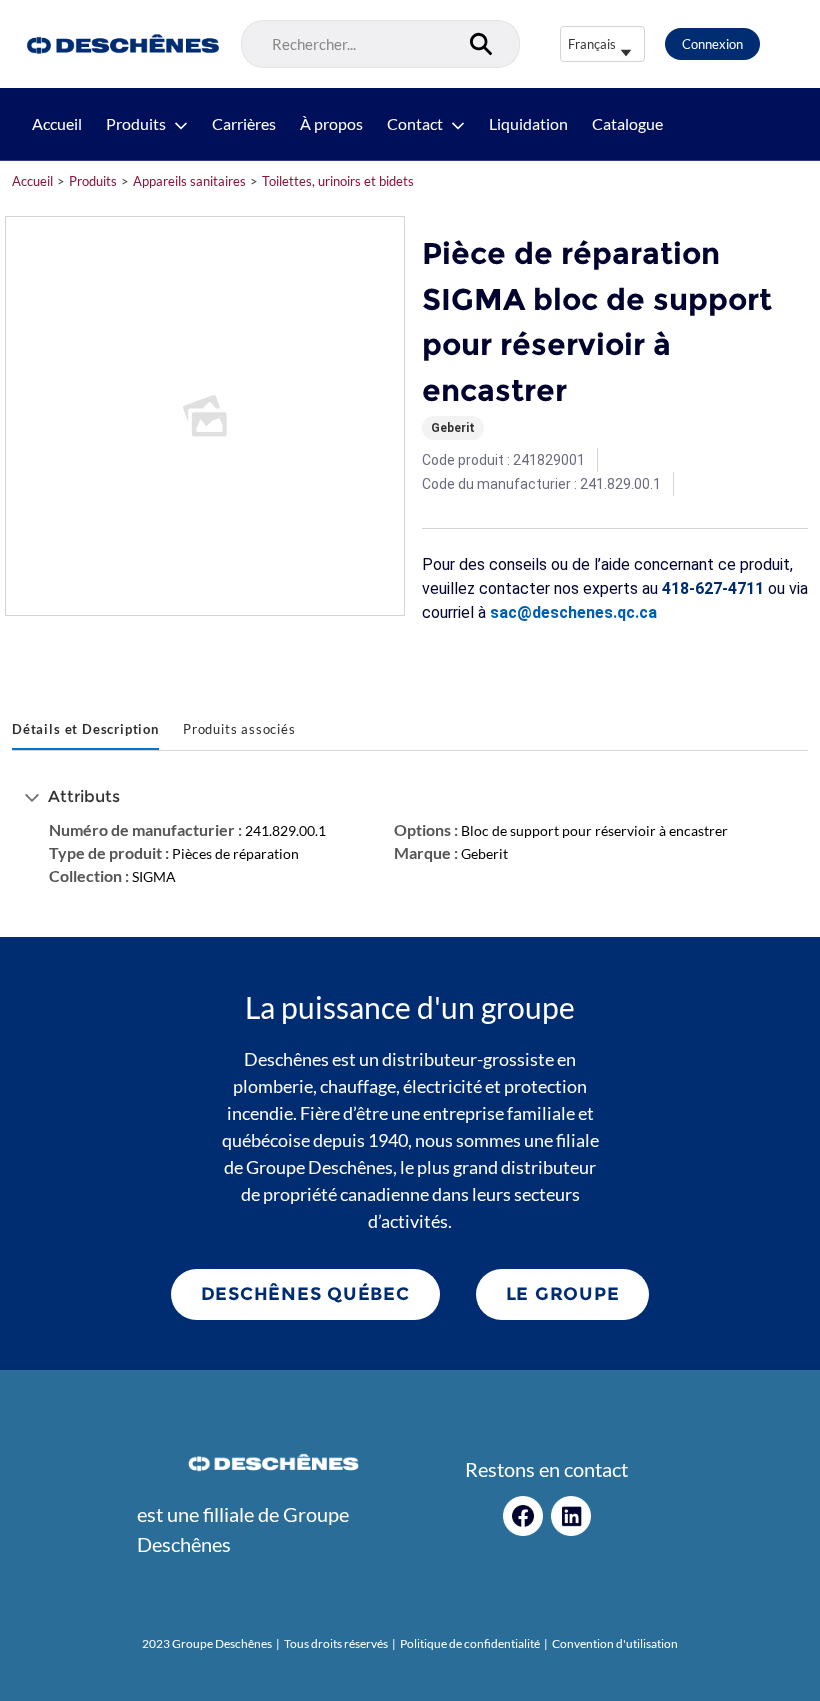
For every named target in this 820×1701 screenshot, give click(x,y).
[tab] (85, 731)
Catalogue (627, 124)
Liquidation (528, 124)
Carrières (244, 124)
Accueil (57, 124)
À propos (331, 124)
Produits (136, 124)
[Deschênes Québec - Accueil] (120, 44)
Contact (415, 124)
